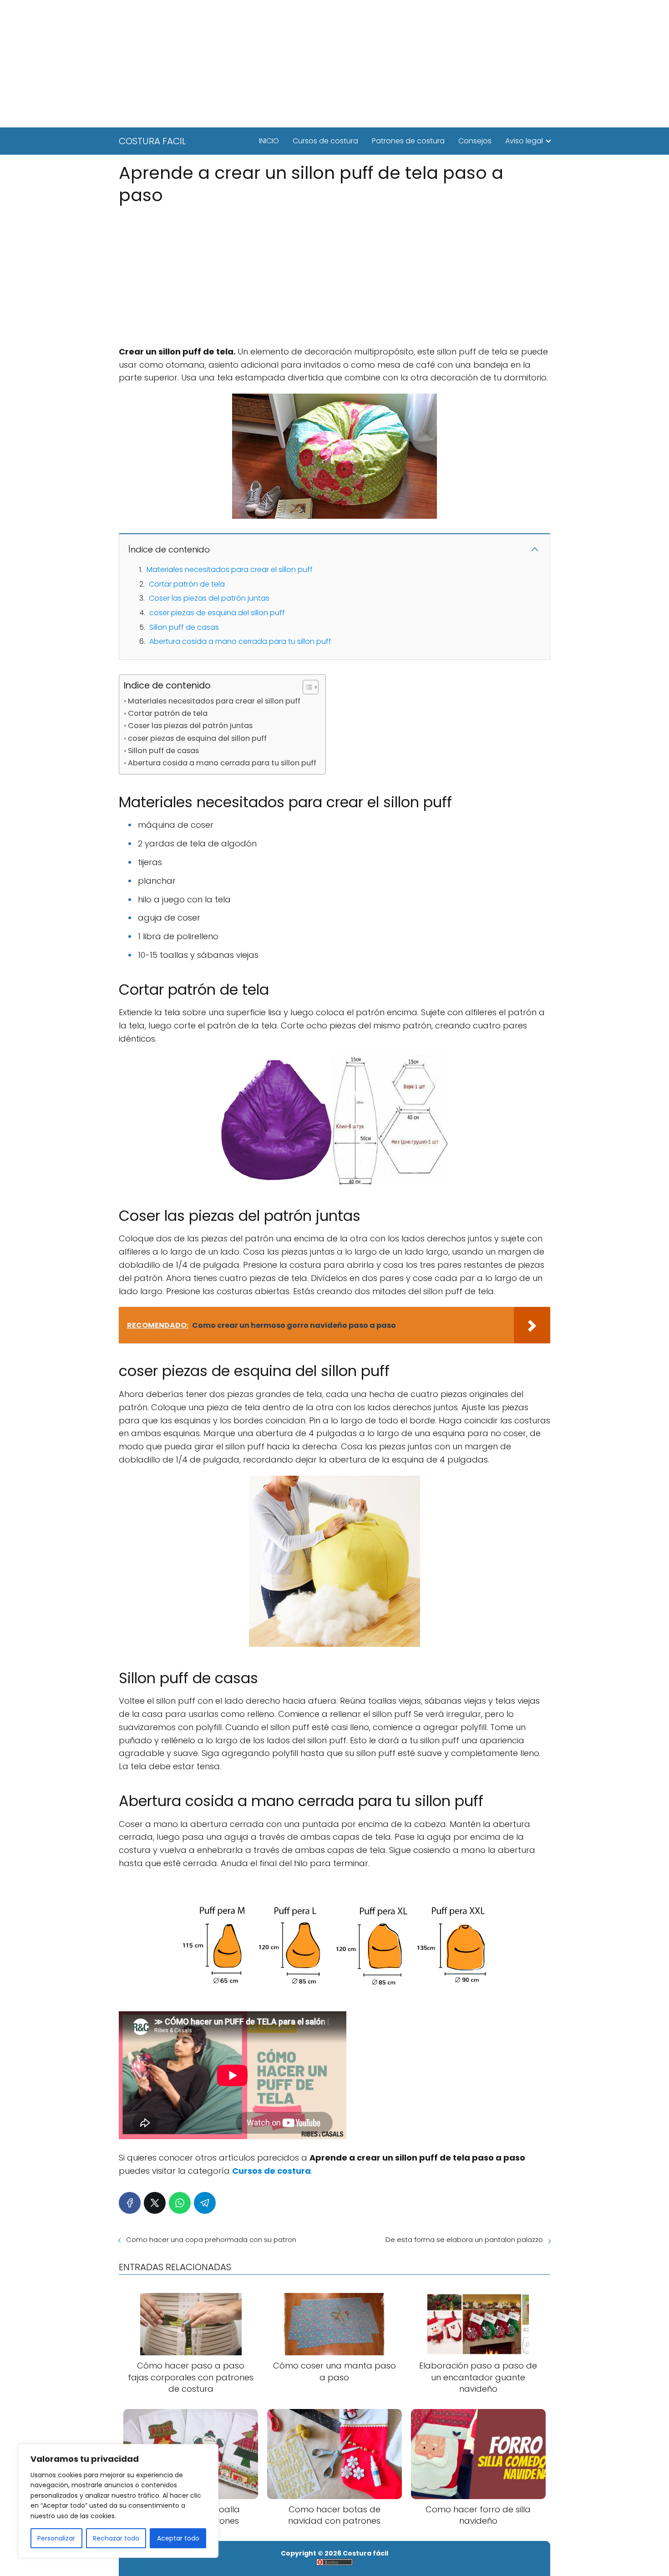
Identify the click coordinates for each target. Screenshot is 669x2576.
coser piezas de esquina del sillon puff (217, 613)
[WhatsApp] (180, 2203)
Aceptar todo (178, 2538)
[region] (118, 2501)
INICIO (269, 141)
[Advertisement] (334, 64)
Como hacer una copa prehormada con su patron (211, 2239)
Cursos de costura (325, 141)
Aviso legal (524, 141)
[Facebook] (130, 2203)
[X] (155, 2203)
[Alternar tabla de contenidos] (306, 687)
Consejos (475, 141)
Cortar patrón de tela (187, 584)
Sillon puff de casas (184, 627)
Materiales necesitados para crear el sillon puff (230, 569)
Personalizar (56, 2538)
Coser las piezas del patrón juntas (209, 598)
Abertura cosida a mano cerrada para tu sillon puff (240, 641)
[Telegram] (205, 2203)
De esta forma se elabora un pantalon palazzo (464, 2239)
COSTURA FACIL (152, 141)
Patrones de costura (408, 141)
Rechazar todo (116, 2538)
